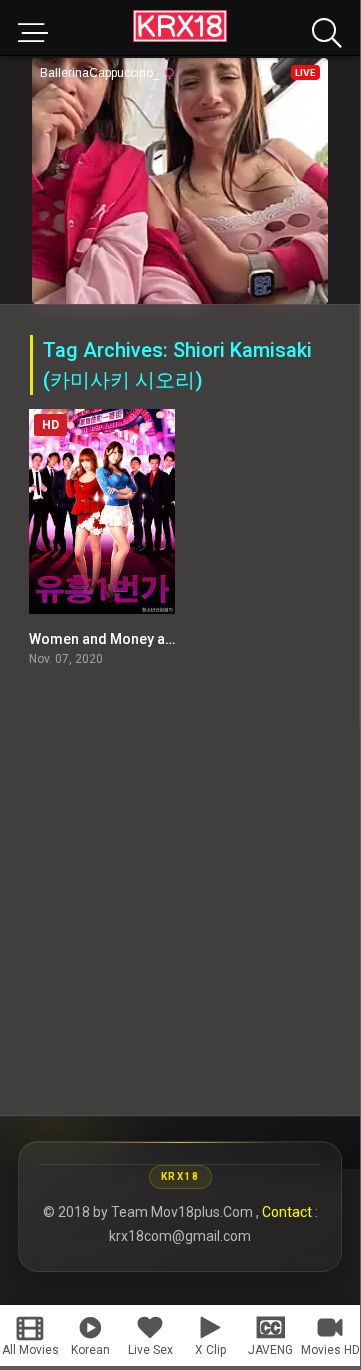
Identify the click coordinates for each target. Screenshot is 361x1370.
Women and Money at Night (118, 639)
